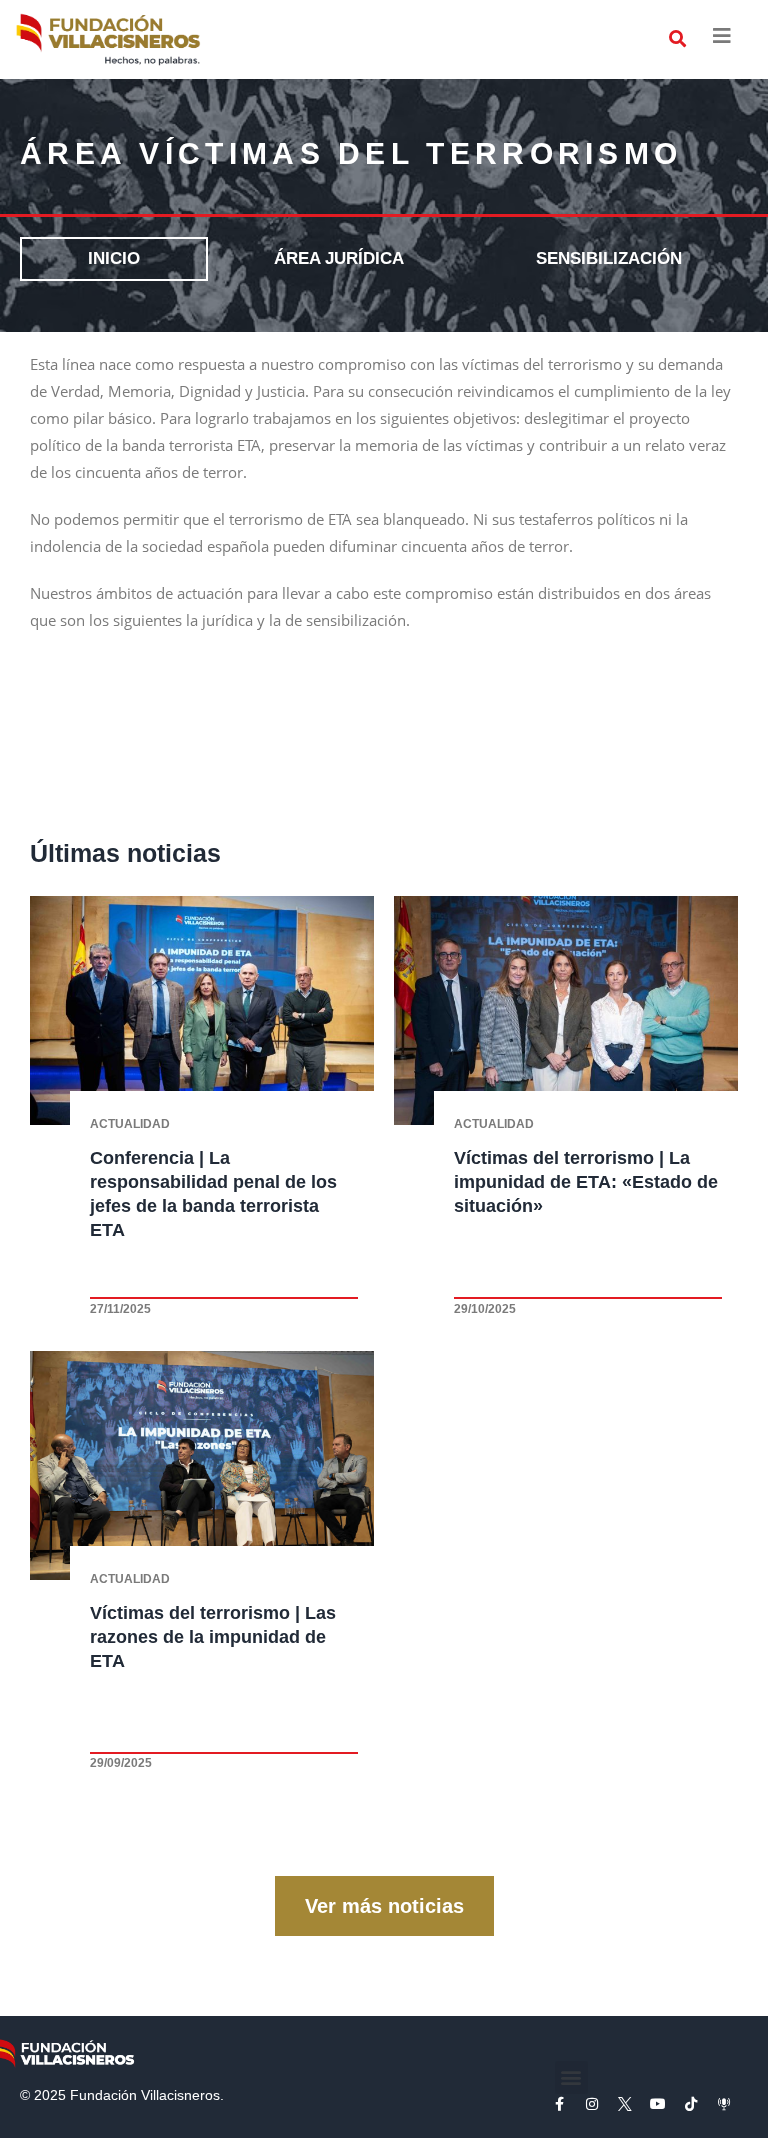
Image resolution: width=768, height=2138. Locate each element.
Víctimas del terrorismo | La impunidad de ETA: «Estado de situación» (586, 1182)
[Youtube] (658, 2104)
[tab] (114, 259)
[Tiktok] (691, 2104)
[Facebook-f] (559, 2104)
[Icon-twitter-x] (625, 2104)
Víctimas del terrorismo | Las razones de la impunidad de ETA (213, 1637)
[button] (677, 39)
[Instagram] (592, 2104)
